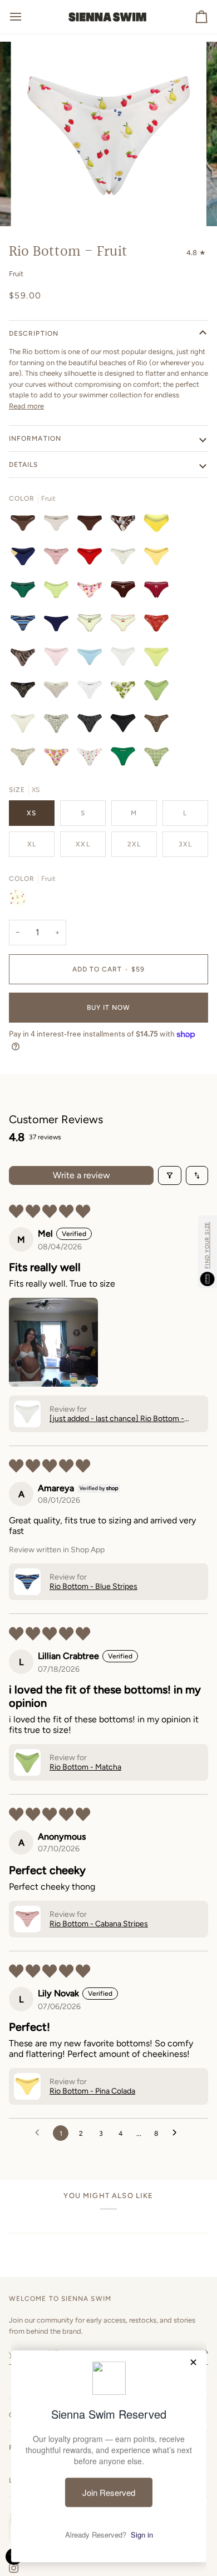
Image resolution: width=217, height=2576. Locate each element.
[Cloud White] (126, 659)
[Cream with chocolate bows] (92, 626)
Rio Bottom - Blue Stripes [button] (93, 1586)
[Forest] (126, 759)
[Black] (26, 692)
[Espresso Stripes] (26, 526)
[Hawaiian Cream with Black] (59, 726)
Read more (26, 406)
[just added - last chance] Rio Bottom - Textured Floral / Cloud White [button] (117, 1419)
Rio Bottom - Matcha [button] (85, 1767)
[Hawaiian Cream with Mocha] (26, 759)
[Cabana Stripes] (59, 559)
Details (24, 465)
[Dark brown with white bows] (126, 592)
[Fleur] (92, 592)
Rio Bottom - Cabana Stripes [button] (99, 1924)
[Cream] (59, 692)
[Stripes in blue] (26, 626)
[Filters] (170, 1175)
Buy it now (109, 1008)
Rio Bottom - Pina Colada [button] (92, 2091)
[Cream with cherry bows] (126, 626)
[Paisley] (159, 626)
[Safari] (26, 659)
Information (35, 439)
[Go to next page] (177, 2133)
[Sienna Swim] (108, 17)
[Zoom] (37, 205)
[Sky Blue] (92, 659)
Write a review (82, 1175)
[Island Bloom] (126, 526)
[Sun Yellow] (159, 659)
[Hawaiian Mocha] (159, 726)
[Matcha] (59, 592)
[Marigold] (126, 559)
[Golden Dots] (159, 526)
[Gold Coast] (26, 559)
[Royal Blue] (59, 626)
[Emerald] (26, 592)
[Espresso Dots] (92, 526)
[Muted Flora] (59, 759)
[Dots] (92, 559)
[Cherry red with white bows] (159, 592)
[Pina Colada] (159, 559)
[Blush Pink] (59, 659)
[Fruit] (92, 759)
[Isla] (126, 692)
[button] (53, 1342)
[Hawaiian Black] (92, 726)
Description (34, 333)
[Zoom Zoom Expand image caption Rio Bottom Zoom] (108, 134)
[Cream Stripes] (59, 526)
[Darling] (92, 692)
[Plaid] (156, 759)
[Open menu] (26, 17)
